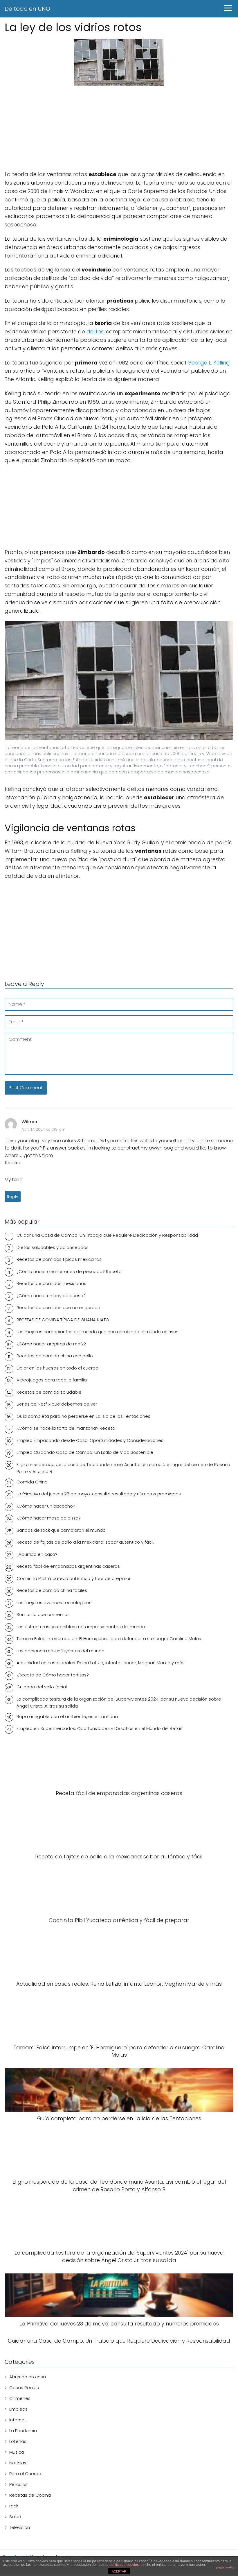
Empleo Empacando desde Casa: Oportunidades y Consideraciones (90, 1440)
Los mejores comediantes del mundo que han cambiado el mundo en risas (98, 1332)
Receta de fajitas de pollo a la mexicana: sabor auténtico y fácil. (85, 1542)
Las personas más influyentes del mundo (61, 1651)
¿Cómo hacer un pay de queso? (51, 1296)
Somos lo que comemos (43, 1614)
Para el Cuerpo (25, 2474)
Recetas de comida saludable (49, 1392)
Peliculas (18, 2484)
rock (14, 2506)
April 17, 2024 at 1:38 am (43, 1129)
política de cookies (124, 2565)
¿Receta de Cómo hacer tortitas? (53, 1675)
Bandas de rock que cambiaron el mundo (61, 1530)
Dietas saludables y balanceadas (53, 1247)
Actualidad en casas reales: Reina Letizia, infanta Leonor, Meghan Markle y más (101, 1663)
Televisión (20, 2527)
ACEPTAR (119, 2571)
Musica (17, 2452)
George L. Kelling (209, 363)
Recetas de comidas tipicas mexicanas (59, 1259)
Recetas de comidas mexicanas (51, 1283)
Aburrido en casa (28, 2377)
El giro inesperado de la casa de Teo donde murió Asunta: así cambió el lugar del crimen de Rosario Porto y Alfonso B (123, 1468)
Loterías (18, 2441)
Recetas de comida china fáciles (52, 1590)
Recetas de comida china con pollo (55, 1356)
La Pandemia (23, 2431)
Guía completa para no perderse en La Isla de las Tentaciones (83, 1416)
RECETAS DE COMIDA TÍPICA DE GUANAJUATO (63, 1320)
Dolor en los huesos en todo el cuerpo (57, 1368)
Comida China (32, 1482)
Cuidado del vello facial (42, 1687)
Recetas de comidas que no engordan (58, 1307)
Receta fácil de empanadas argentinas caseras (68, 1566)
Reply (13, 1197)
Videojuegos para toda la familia (52, 1380)
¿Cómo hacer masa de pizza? (49, 1518)
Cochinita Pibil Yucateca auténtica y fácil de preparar (74, 1578)
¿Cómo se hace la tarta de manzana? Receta (66, 1428)
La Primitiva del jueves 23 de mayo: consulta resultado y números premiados (99, 1494)
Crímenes (20, 2398)
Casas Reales (24, 2388)
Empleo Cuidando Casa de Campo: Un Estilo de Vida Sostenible (85, 1452)
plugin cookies (226, 2567)
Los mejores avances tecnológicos (54, 1602)
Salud (15, 2517)
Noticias (18, 2463)
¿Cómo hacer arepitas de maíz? (51, 1344)
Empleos (18, 2409)
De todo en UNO (27, 9)
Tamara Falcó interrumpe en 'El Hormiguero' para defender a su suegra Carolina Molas (109, 1639)
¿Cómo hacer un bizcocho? (46, 1506)
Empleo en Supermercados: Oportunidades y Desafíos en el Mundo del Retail (99, 1728)
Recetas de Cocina (30, 2495)
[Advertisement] (119, 129)
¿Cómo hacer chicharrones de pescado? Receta (69, 1271)
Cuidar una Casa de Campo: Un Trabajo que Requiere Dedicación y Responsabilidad (107, 1235)
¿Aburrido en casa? (37, 1554)
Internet (18, 2420)
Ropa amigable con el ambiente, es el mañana (67, 1716)
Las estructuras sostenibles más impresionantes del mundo (81, 1627)
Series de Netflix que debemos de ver (57, 1404)
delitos (95, 331)
